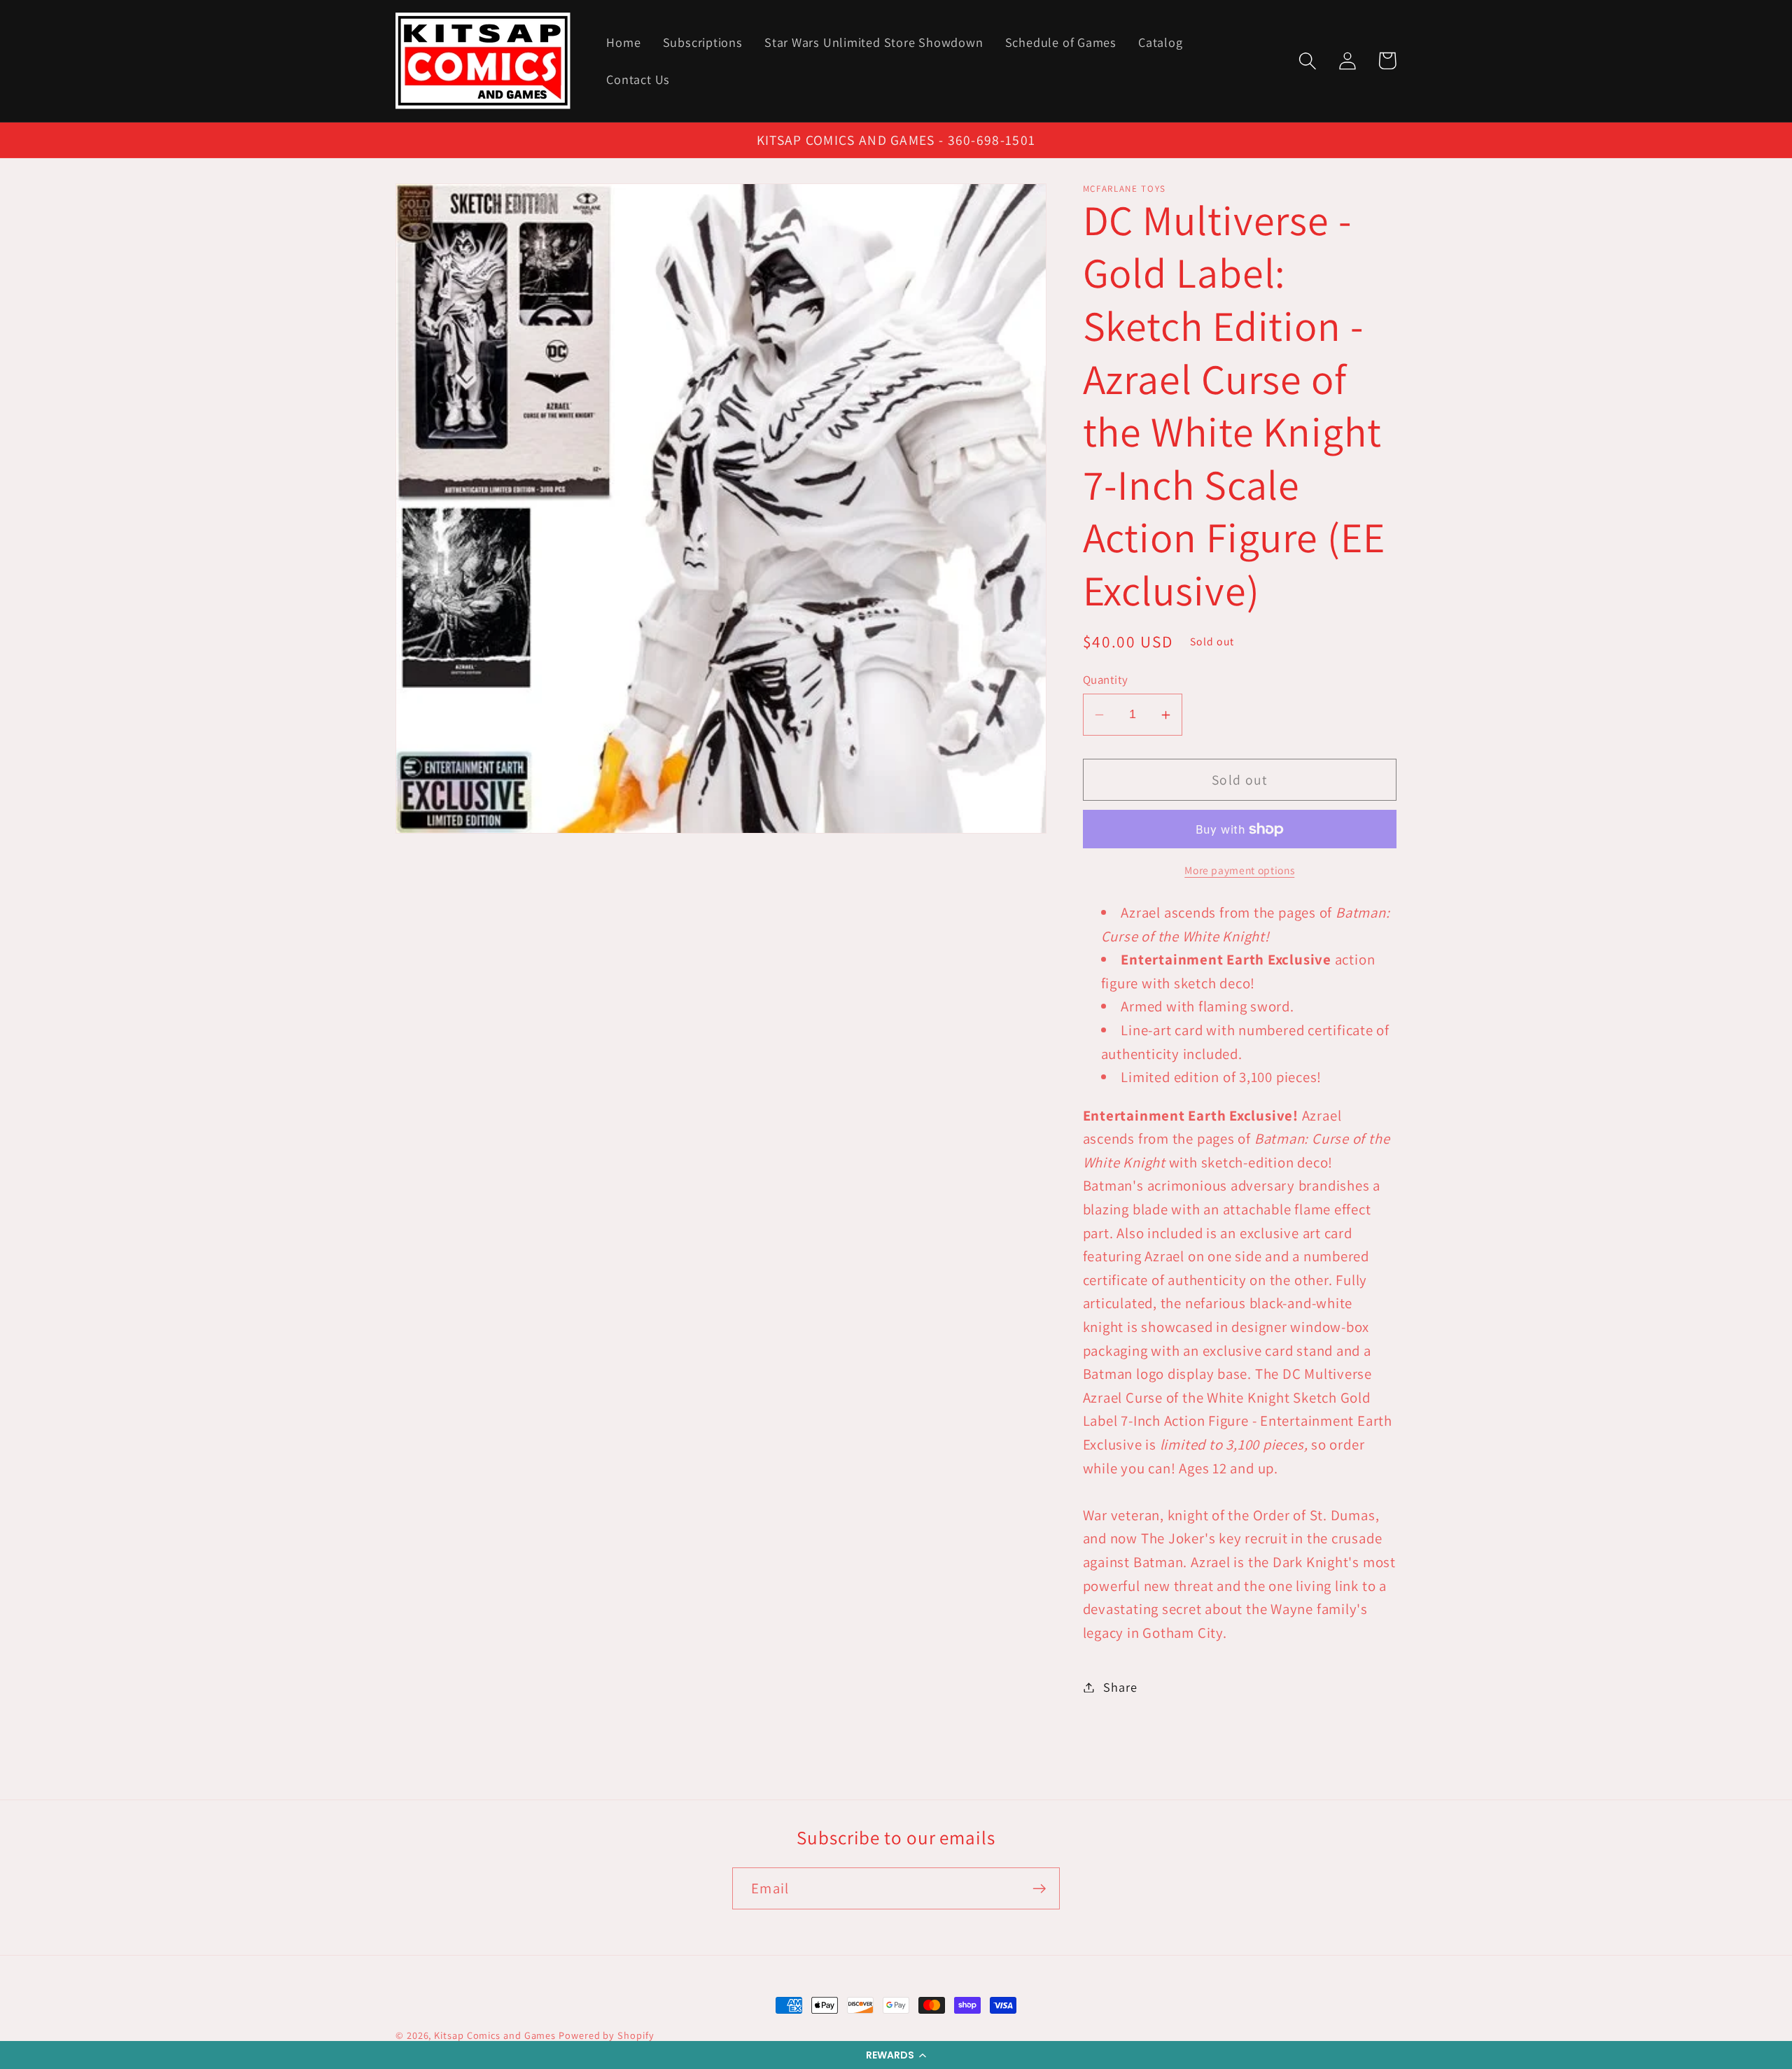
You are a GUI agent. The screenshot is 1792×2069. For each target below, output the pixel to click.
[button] (896, 2055)
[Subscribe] (1039, 1889)
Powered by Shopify (606, 2035)
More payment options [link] (1239, 870)
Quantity (1106, 680)
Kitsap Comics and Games (495, 2035)
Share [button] (1120, 1687)
